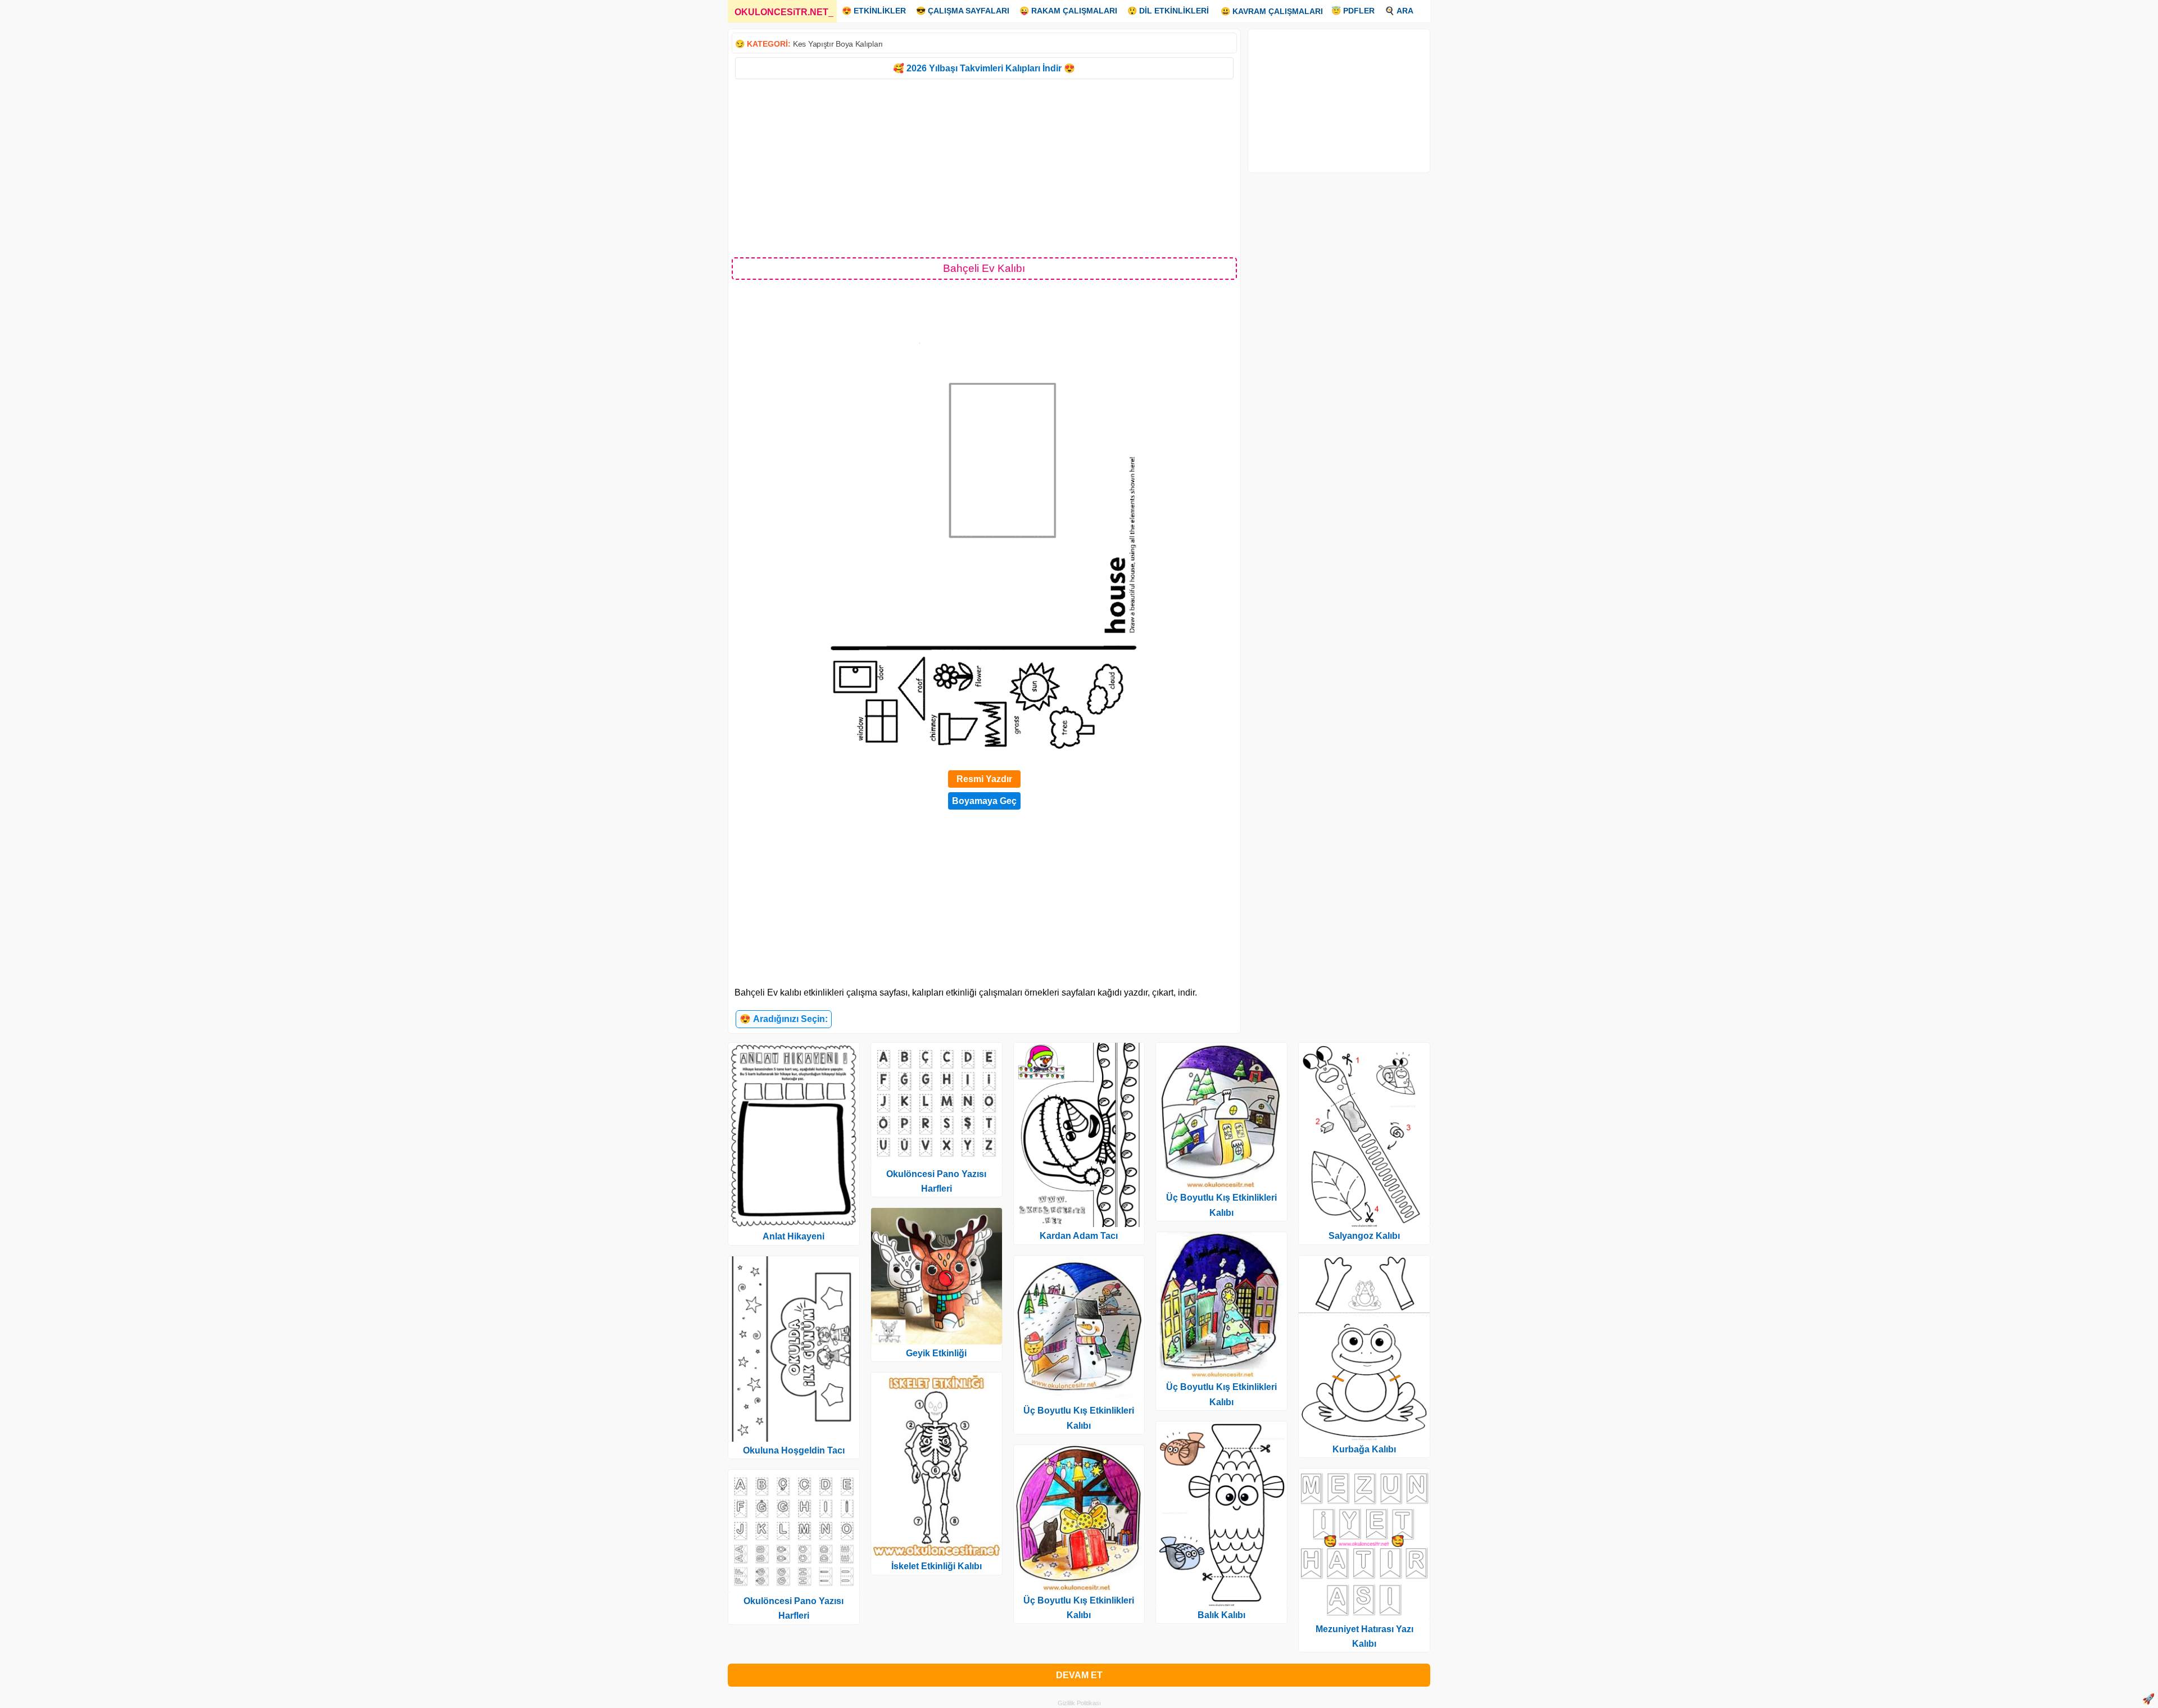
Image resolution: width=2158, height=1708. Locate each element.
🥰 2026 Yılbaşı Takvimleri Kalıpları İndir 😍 (984, 68)
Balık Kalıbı (1221, 1615)
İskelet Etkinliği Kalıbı (937, 1566)
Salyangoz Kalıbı (1364, 1236)
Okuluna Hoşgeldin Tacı (794, 1450)
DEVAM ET (1079, 1675)
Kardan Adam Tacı (1079, 1236)
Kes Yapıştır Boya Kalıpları (838, 44)
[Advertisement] (984, 167)
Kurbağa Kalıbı (1364, 1449)
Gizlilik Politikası (1079, 1703)
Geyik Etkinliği (936, 1353)
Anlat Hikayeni (794, 1236)
